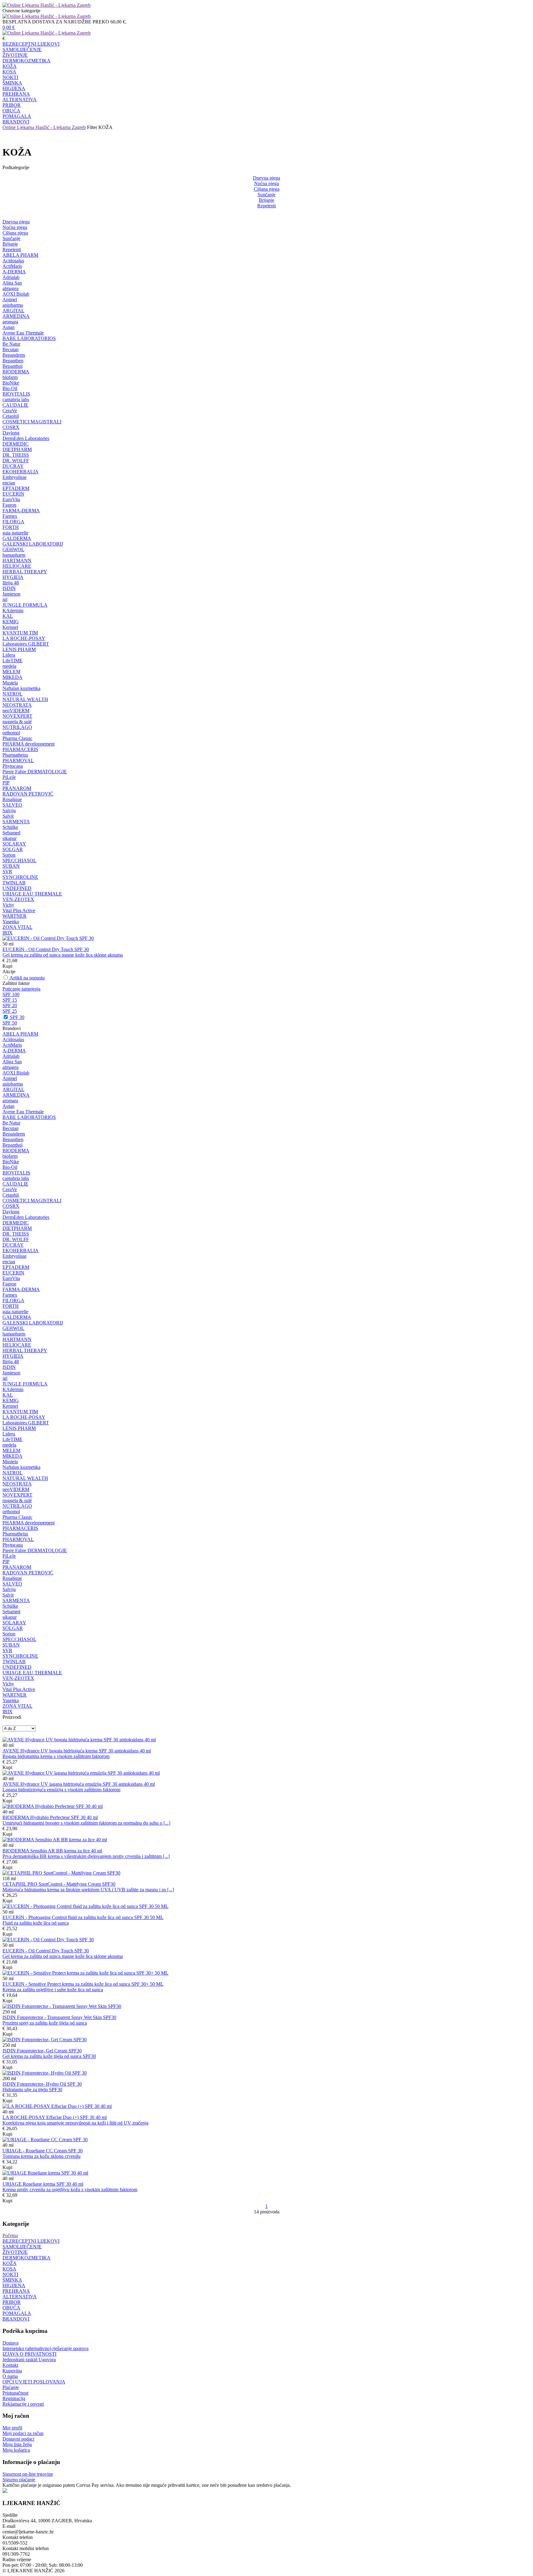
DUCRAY (13, 466)
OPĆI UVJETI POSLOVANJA (34, 2382)
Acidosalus (13, 261)
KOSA (9, 72)
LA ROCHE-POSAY (24, 638)
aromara (10, 322)
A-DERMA (14, 272)
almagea (10, 288)
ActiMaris (12, 266)
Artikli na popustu (27, 978)
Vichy (8, 905)
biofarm (10, 377)
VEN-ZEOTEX (18, 899)
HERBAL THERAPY (25, 572)
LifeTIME (12, 661)
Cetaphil (11, 416)
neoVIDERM (16, 710)
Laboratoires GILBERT (26, 644)
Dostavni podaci (18, 2439)
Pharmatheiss (15, 755)
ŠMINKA (12, 83)
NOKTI (10, 77)
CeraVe (10, 411)
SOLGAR (13, 849)
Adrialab (11, 277)
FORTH (11, 527)
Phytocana (13, 766)
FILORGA (13, 522)
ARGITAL (13, 311)
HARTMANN (17, 561)
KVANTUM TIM (20, 633)
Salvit (8, 816)
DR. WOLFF (16, 461)
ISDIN (9, 588)
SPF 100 (11, 994)
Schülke (10, 827)
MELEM (11, 672)
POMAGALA (17, 116)
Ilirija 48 (11, 583)
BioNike (11, 383)
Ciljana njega (267, 189)
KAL (8, 616)
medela (9, 666)
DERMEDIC (16, 444)
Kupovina (12, 2371)
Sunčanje (266, 195)
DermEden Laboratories (26, 438)
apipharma (13, 305)
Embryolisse (14, 477)
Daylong (11, 433)
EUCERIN (13, 494)
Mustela (10, 683)
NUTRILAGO (17, 727)
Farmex (10, 516)
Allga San (12, 283)
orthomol (11, 733)
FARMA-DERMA (21, 511)
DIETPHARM (17, 449)
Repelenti (266, 206)
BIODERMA (16, 372)
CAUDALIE (15, 405)
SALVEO (12, 805)
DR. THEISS (16, 455)
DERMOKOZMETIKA (27, 61)
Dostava (10, 2343)
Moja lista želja (17, 2444)
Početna (10, 2235)
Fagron (9, 505)
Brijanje (266, 200)
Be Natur (11, 344)
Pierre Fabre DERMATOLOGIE (35, 772)
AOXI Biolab (16, 294)
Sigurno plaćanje (19, 2480)
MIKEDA (12, 677)
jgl (5, 599)
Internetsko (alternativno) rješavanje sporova (45, 2348)
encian (9, 483)
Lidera (9, 655)
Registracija (14, 2398)
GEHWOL (13, 549)
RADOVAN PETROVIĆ (28, 794)
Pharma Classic (17, 738)
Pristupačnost (15, 2393)
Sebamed (11, 833)
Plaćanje (11, 2387)
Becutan (10, 349)
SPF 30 (17, 1017)
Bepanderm (14, 355)
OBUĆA (11, 111)
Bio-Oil (10, 388)
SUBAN (11, 866)
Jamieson (11, 594)
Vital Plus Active (19, 910)
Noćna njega (266, 183)
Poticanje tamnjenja (21, 989)
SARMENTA (16, 822)
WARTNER (14, 916)
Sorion (9, 855)
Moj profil (12, 2428)
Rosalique (12, 799)
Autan (8, 327)
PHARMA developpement (29, 744)
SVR (7, 872)
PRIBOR (12, 105)
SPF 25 (10, 1011)
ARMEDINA (16, 316)
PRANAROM (17, 788)
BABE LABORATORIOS (29, 338)
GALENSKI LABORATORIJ (33, 544)
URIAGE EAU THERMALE (32, 894)
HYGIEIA (13, 577)
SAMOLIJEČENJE (22, 50)
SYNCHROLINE (20, 877)
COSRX (11, 427)
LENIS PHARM (19, 649)
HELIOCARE (17, 566)
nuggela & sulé (17, 722)
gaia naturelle (15, 533)
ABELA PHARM (20, 255)
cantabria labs (16, 399)
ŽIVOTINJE (15, 55)
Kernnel (10, 627)
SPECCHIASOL (19, 860)
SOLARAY (14, 844)
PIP (6, 783)
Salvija (9, 810)
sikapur (10, 838)
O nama (10, 2376)
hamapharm (14, 555)
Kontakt (10, 2365)
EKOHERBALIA (21, 472)
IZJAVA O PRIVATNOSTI (29, 2354)
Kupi (7, 966)
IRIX (8, 933)
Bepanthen (13, 361)
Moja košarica (16, 2450)
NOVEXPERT (17, 716)
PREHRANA (16, 94)
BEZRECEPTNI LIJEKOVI (31, 44)
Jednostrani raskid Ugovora (29, 2360)
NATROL (12, 694)
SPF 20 (10, 1005)
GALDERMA (17, 538)
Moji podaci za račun (23, 2433)
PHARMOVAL (18, 760)
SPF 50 (10, 1023)
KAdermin (13, 611)
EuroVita (11, 499)
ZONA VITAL (17, 927)
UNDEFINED (17, 888)
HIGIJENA (14, 88)
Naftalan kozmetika (21, 688)
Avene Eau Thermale (23, 333)
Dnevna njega (266, 178)
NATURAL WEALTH (25, 699)
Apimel (10, 299)
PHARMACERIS (20, 749)
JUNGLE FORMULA (25, 605)
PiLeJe (9, 777)
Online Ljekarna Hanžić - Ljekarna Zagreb (44, 127)
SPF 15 (10, 1000)
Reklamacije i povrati (23, 2404)
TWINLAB (14, 883)
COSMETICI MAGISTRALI (32, 422)
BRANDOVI (16, 122)
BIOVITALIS (16, 394)
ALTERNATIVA (20, 100)
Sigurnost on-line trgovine (28, 2474)
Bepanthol (12, 366)
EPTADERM (16, 488)
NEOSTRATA (17, 705)
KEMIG (11, 622)
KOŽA (10, 66)
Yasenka (11, 922)
